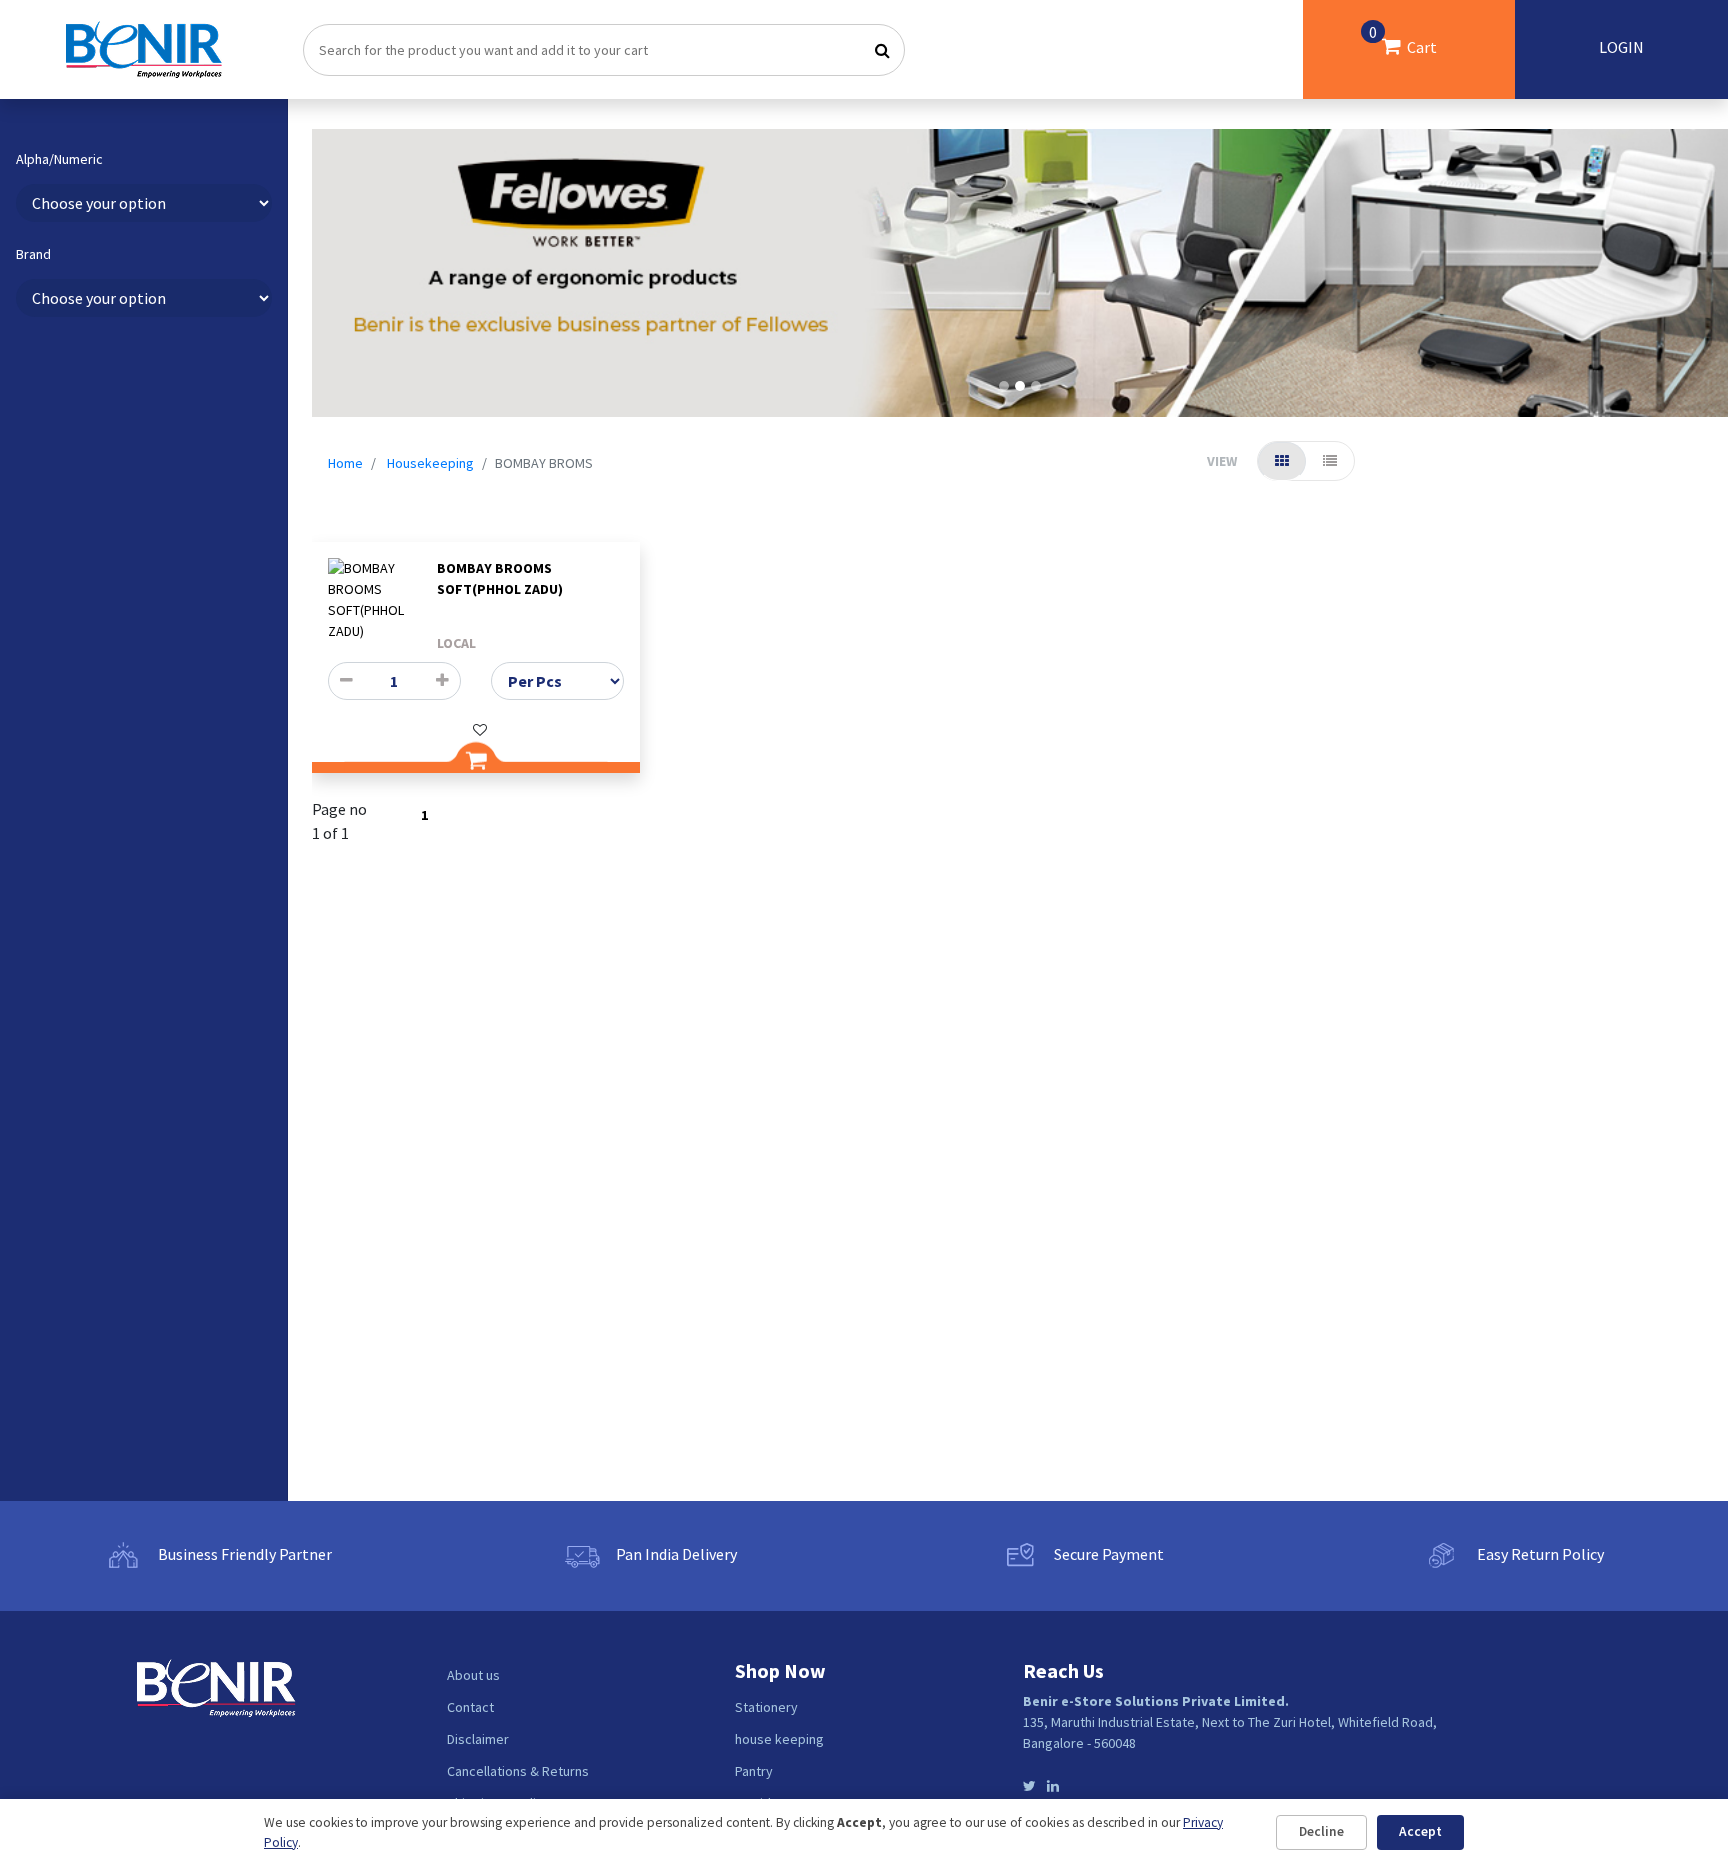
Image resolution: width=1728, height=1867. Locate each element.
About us (473, 1675)
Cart (1403, 39)
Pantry (754, 1771)
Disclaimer (478, 1739)
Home (345, 463)
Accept (1420, 1831)
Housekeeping (430, 463)
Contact (470, 1707)
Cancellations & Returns (518, 1771)
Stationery (766, 1707)
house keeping (779, 1739)
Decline (1321, 1831)
